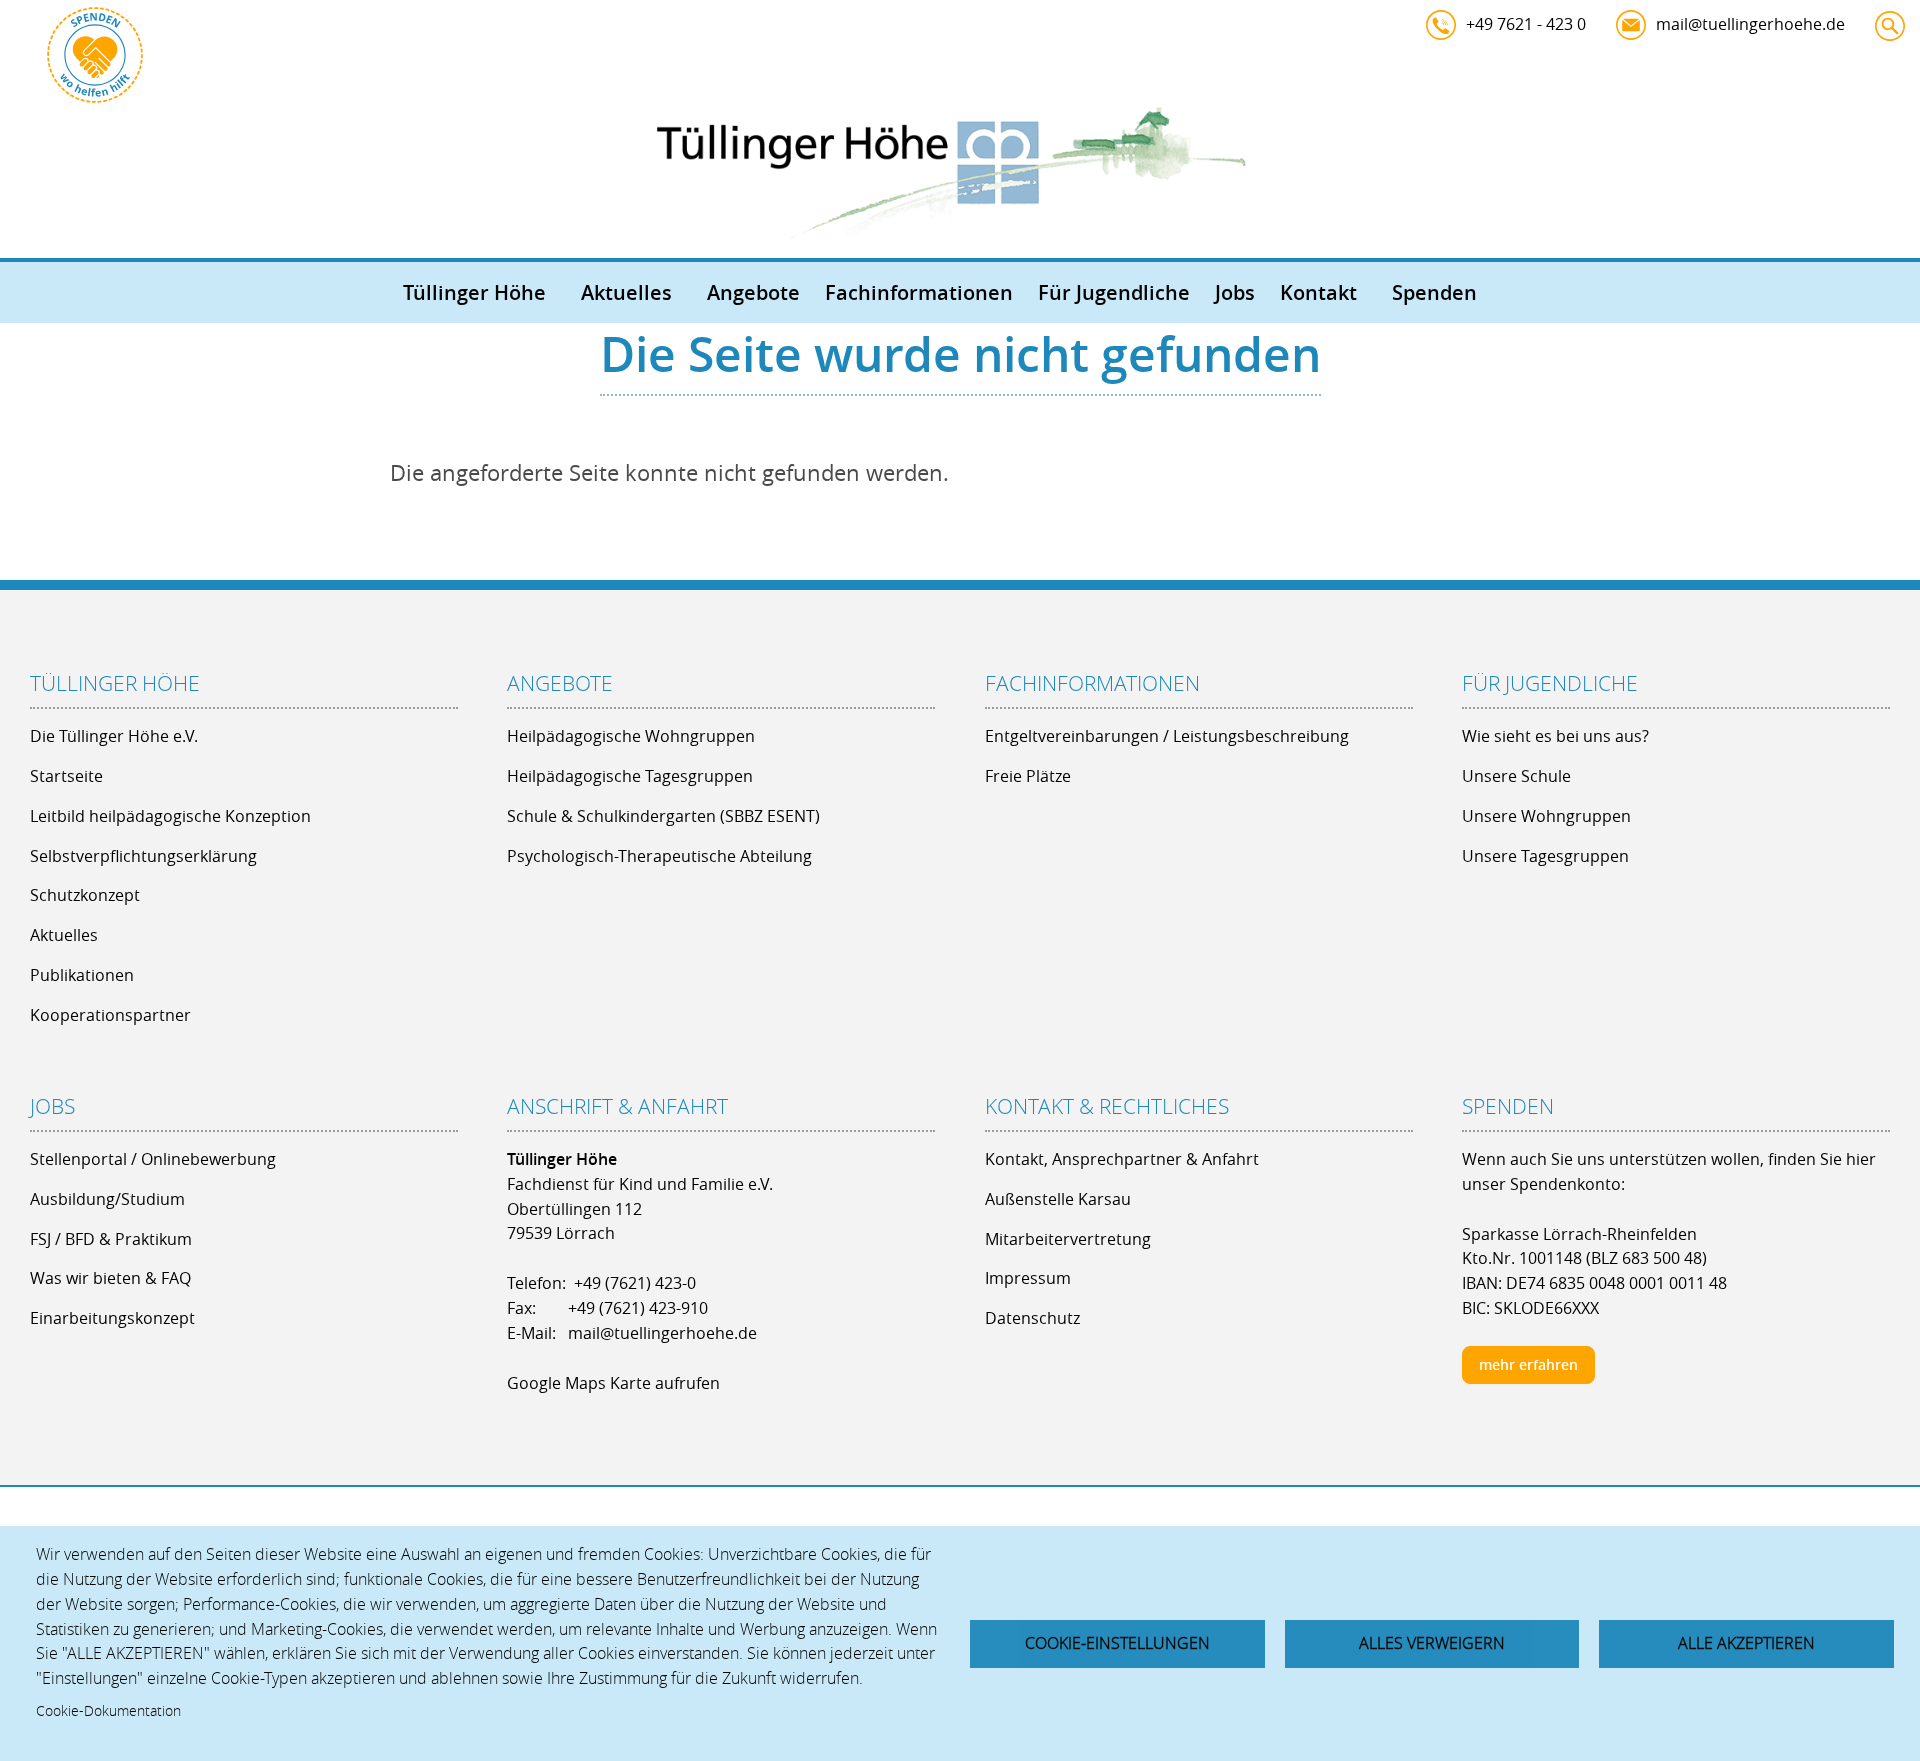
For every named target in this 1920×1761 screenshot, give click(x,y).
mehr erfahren (1528, 1364)
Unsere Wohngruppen (1546, 816)
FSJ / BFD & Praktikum (111, 1239)
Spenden (1434, 292)
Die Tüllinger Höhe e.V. (114, 736)
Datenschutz (1032, 1318)
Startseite (66, 776)
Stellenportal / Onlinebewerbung (153, 1159)
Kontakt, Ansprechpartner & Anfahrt (1122, 1159)
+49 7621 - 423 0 (1526, 24)
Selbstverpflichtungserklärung (143, 856)
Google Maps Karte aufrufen (613, 1383)
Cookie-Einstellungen (1117, 1643)
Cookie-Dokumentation (108, 1711)
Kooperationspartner (110, 1015)
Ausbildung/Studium (107, 1199)
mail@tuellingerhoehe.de (1750, 24)
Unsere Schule (1516, 776)
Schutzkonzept (85, 895)
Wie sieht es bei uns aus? (1555, 736)
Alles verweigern (1432, 1643)
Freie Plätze (1028, 776)
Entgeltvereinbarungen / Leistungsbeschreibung (1167, 736)
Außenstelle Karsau (1058, 1199)
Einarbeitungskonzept (112, 1318)
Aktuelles (626, 292)
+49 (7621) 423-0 (635, 1283)
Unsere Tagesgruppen (1545, 856)
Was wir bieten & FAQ (110, 1278)
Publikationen (82, 975)
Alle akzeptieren (1746, 1643)
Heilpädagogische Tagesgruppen (630, 776)
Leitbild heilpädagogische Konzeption (170, 816)
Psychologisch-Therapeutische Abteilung (659, 856)
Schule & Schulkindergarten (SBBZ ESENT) (663, 816)
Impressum (1028, 1278)
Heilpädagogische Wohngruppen (631, 736)
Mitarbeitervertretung (1068, 1239)
